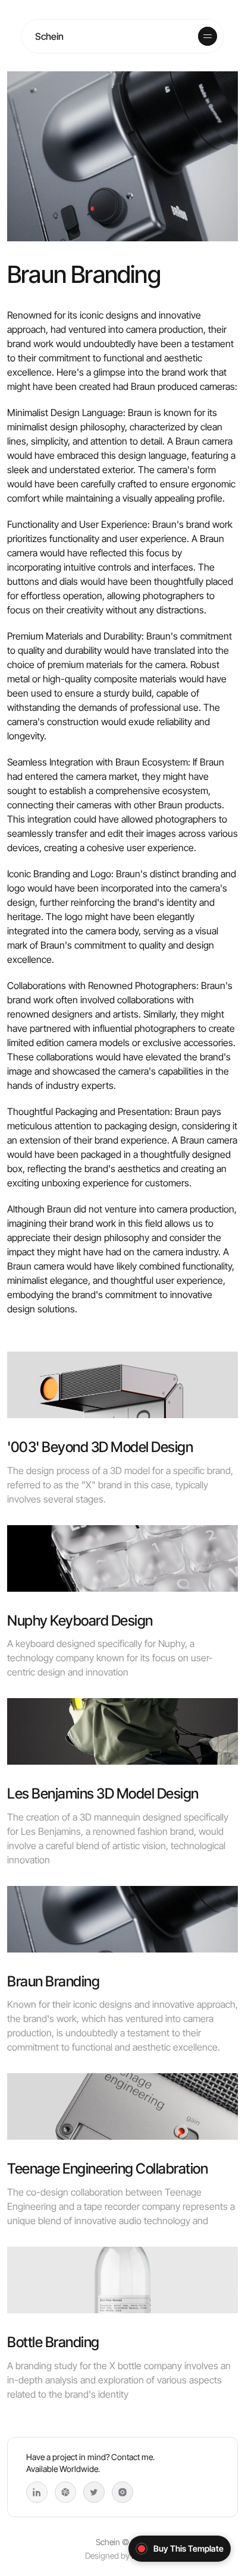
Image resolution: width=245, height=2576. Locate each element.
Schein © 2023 (123, 2542)
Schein (49, 36)
